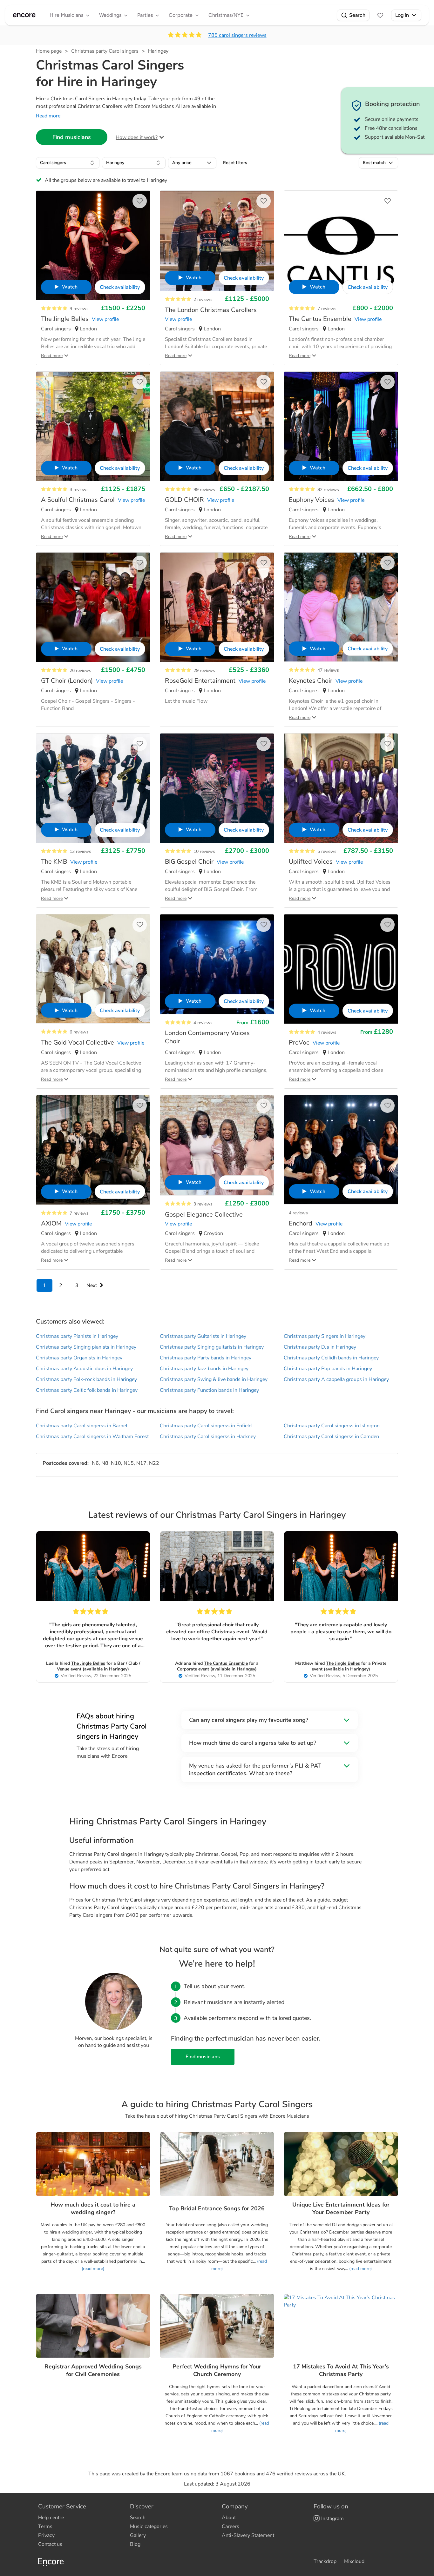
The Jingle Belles (88, 1663)
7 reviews (327, 309)
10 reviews (204, 851)
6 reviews (79, 1032)
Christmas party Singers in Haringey (325, 1336)
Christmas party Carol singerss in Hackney (208, 1437)
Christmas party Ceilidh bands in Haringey (331, 1358)
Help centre (51, 2518)
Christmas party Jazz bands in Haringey (204, 1369)
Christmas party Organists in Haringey (79, 1358)
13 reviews (80, 851)
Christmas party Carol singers (105, 51)
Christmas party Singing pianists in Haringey (86, 1347)
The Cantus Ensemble (226, 1663)
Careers (231, 2526)
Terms (45, 2526)
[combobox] (68, 163)
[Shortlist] (380, 15)
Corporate (181, 15)
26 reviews (80, 671)
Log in (402, 15)
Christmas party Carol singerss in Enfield (206, 1426)
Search (357, 15)
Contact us (50, 2544)
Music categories (149, 2526)
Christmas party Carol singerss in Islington (332, 1426)
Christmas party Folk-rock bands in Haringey (86, 1379)
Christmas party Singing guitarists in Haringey (212, 1347)
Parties (145, 15)
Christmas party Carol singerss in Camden (331, 1437)
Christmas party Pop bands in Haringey (328, 1369)
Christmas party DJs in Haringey (320, 1347)
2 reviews (203, 299)
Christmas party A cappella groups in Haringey (336, 1379)
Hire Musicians (66, 15)
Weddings (110, 15)
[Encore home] (24, 15)
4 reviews (203, 1023)
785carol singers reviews (237, 35)
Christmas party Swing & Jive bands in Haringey (214, 1379)
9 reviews (79, 309)
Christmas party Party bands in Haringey (206, 1358)
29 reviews (204, 671)
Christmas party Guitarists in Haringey (203, 1336)
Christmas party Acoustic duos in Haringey (84, 1369)
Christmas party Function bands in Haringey (209, 1390)
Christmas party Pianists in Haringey (77, 1336)
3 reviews (79, 490)
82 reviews (328, 490)
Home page (49, 51)
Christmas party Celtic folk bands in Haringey (87, 1390)
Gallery (138, 2535)
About (229, 2518)
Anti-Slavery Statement (248, 2535)
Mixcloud (354, 2561)
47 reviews (328, 670)
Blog (135, 2544)
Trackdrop (325, 2561)
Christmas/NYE (226, 15)
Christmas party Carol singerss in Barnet (82, 1426)
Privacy (46, 2535)
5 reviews (327, 851)
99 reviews (204, 490)
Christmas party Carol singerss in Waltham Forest (92, 1437)
